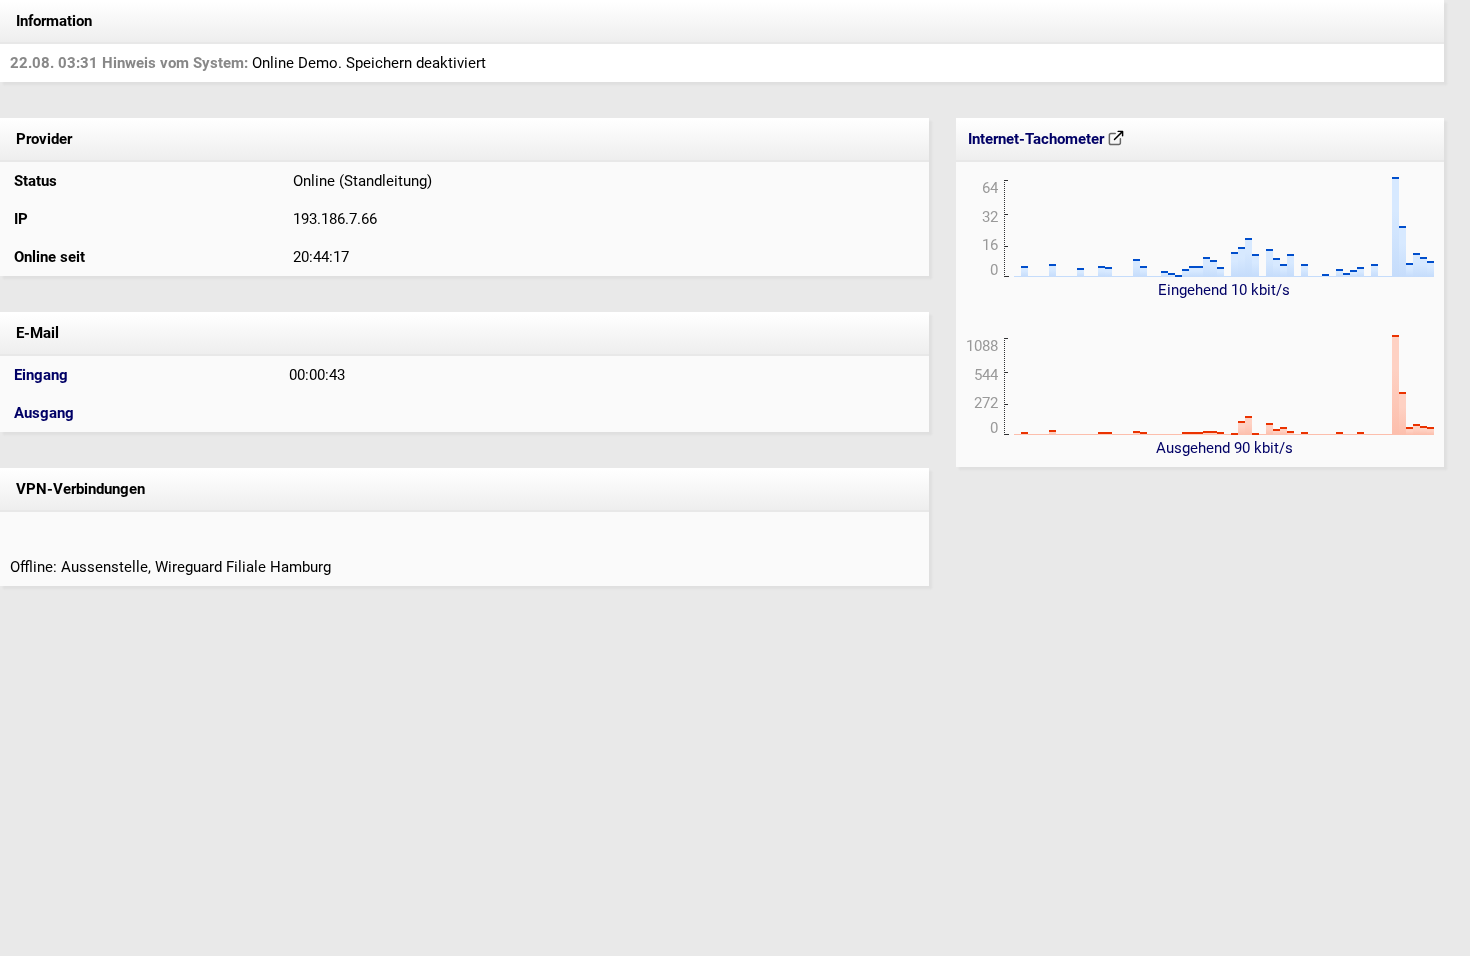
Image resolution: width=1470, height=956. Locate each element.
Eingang (41, 375)
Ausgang (44, 413)
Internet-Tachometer (1038, 139)
